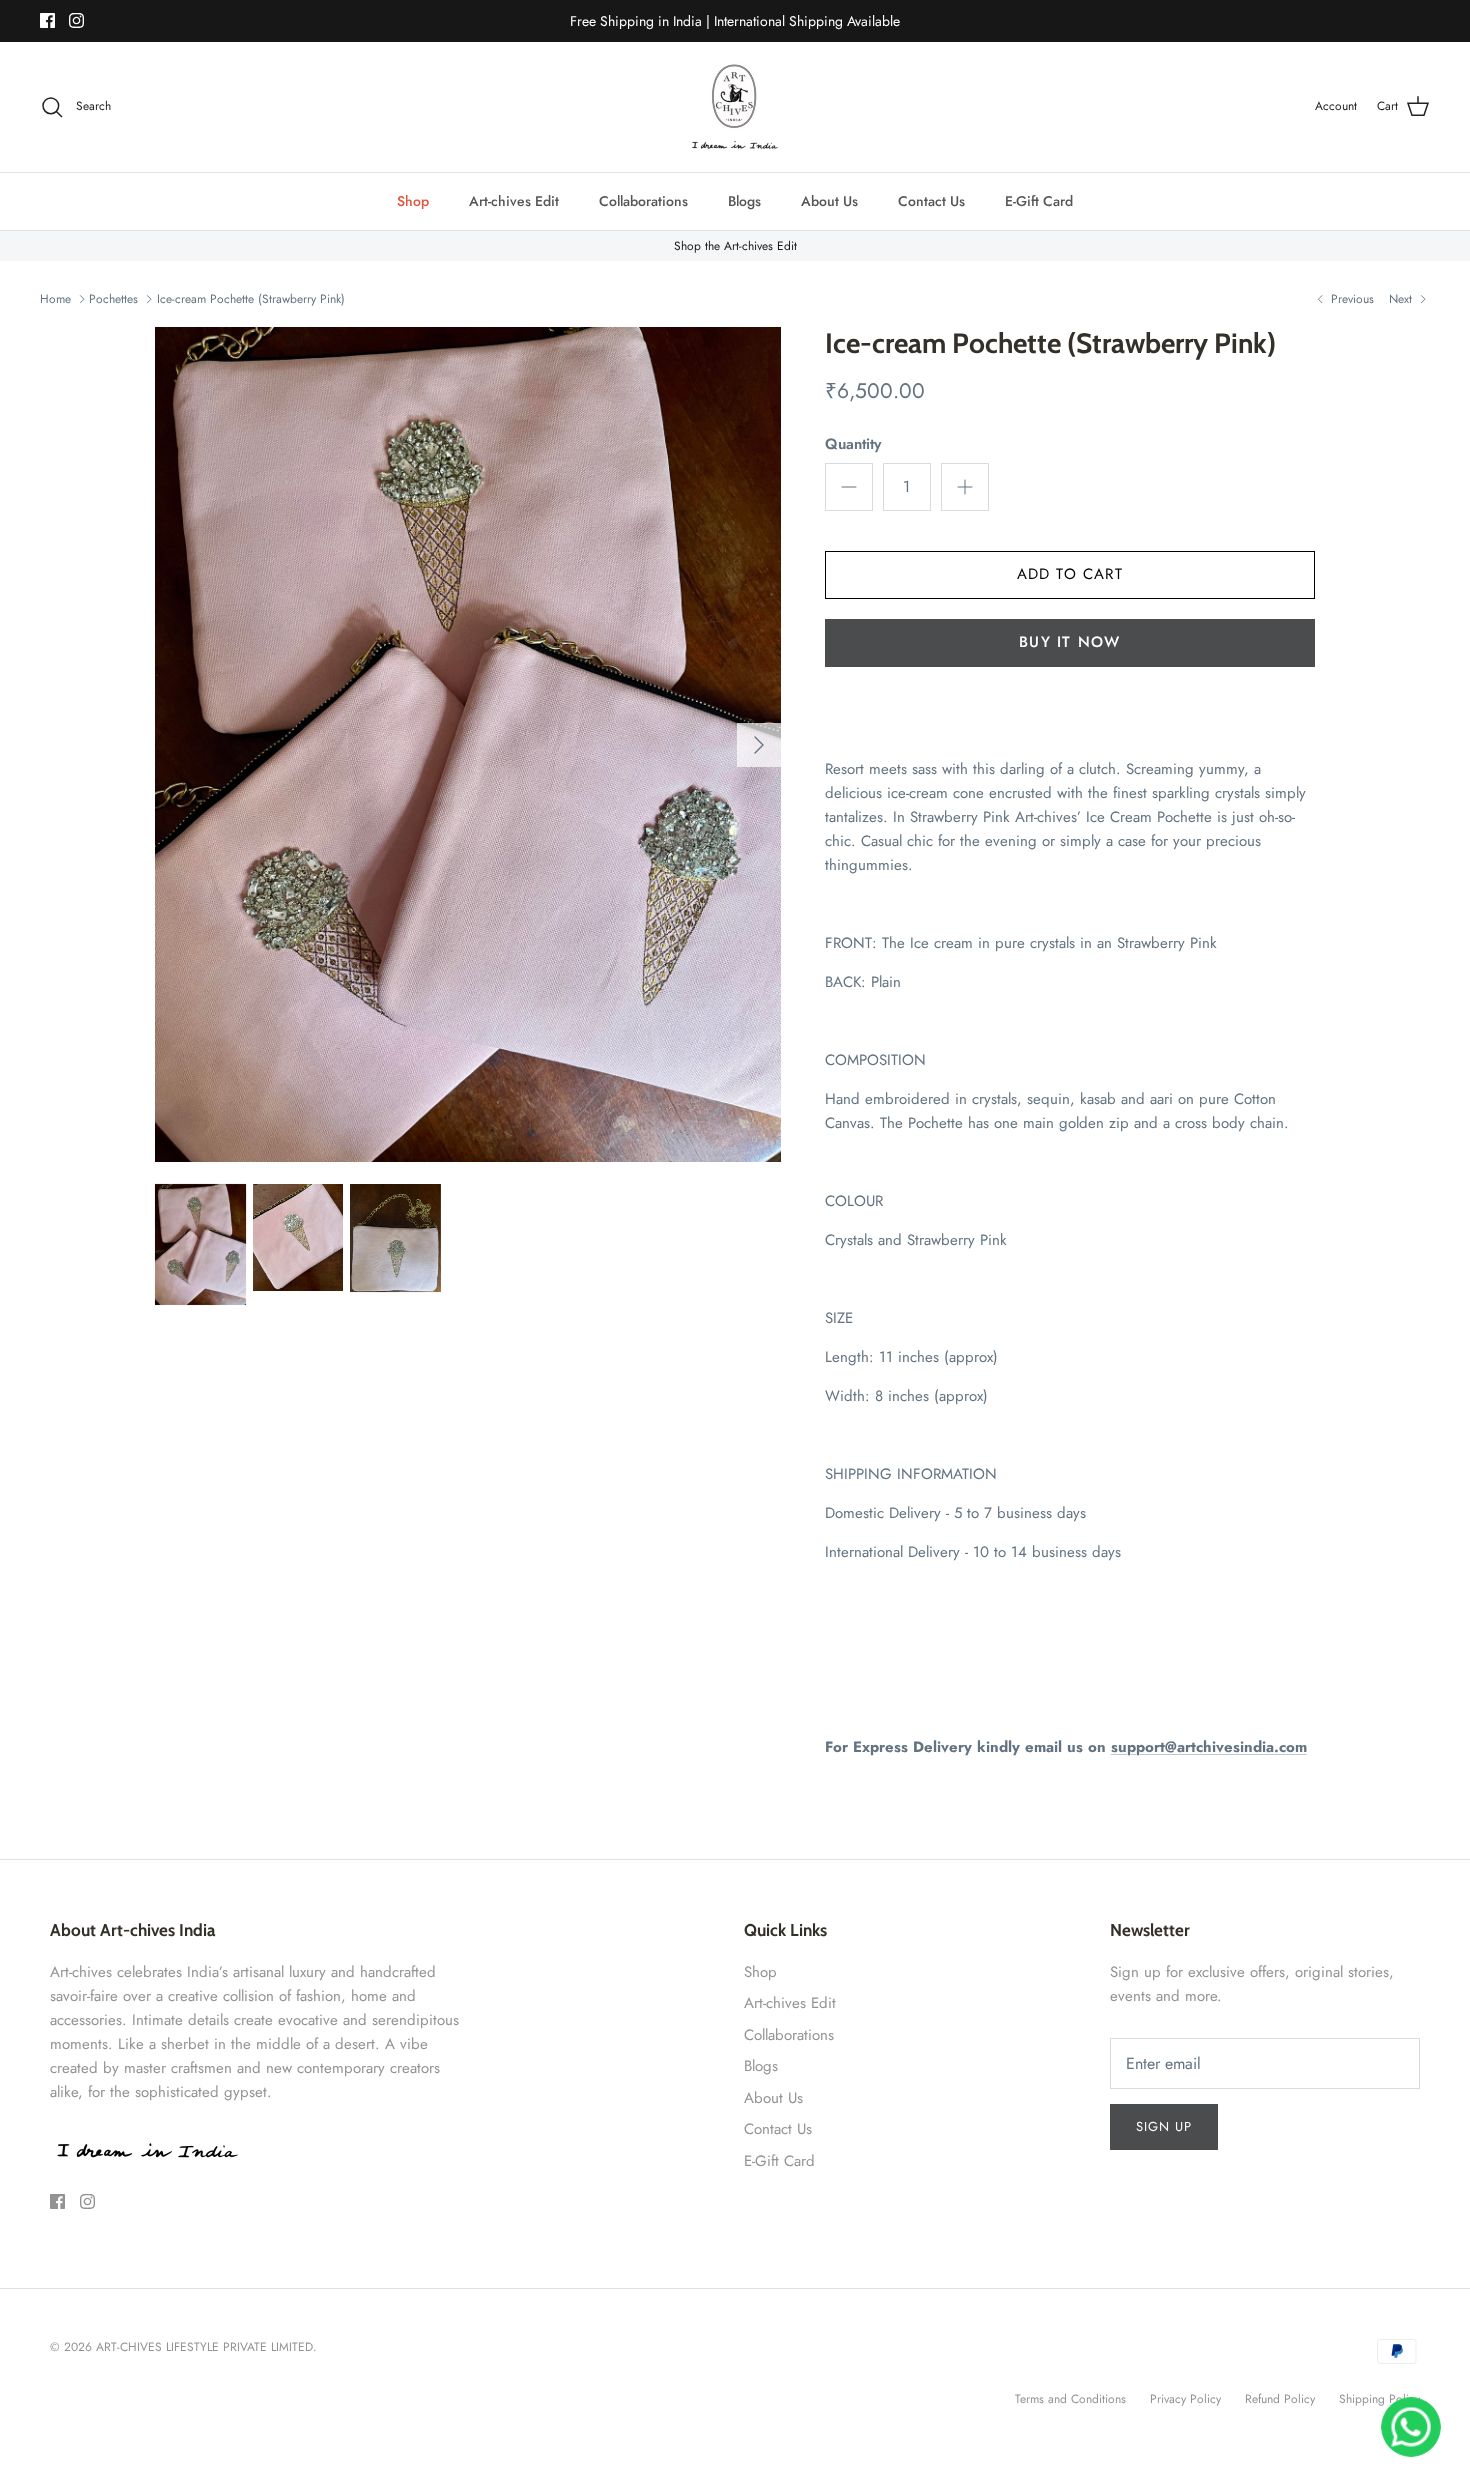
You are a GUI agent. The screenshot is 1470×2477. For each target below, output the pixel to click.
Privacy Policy (1185, 2399)
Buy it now (1069, 642)
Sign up (1164, 2126)
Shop (413, 201)
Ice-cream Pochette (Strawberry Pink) (251, 299)
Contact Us (931, 201)
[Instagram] (76, 20)
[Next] (759, 745)
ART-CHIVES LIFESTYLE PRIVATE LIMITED (204, 2347)
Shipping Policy (1379, 2399)
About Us (829, 201)
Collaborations (643, 201)
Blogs (744, 201)
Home (55, 299)
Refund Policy (1280, 2399)
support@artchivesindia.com (1209, 1747)
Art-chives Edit (514, 201)
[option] (468, 744)
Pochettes (113, 299)
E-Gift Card (1039, 201)
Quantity (853, 444)
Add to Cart (1070, 574)
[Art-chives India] (735, 107)
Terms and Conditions (1070, 2399)
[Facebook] (47, 20)
